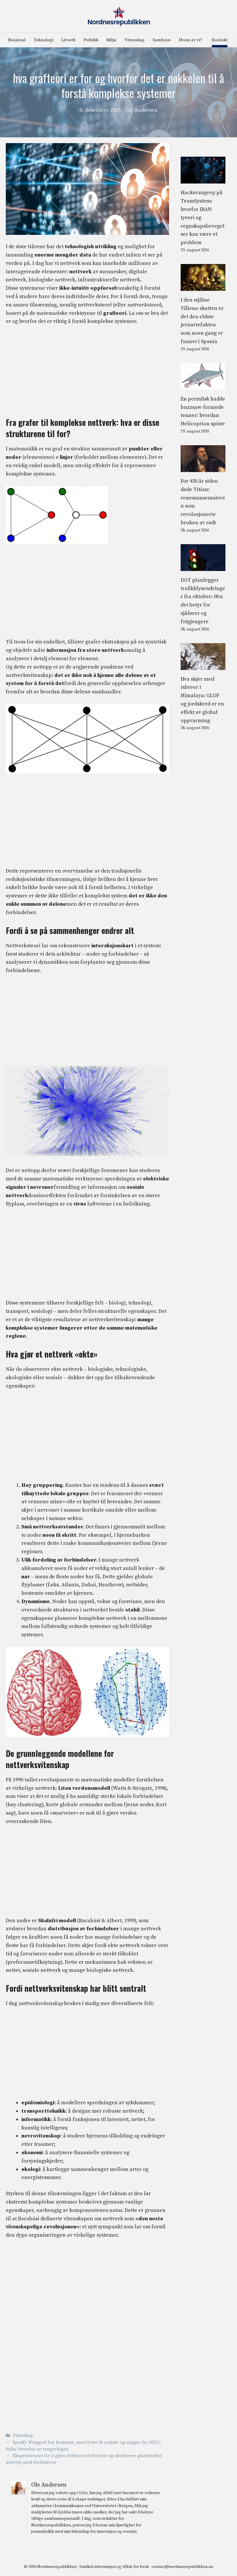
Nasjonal (17, 40)
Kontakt (220, 40)
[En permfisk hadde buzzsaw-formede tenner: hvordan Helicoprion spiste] (203, 385)
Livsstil (68, 40)
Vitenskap (135, 40)
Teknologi (44, 40)
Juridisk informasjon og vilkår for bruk (114, 2567)
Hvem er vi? (190, 40)
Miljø (111, 40)
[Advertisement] (87, 374)
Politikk (91, 40)
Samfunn (162, 40)
